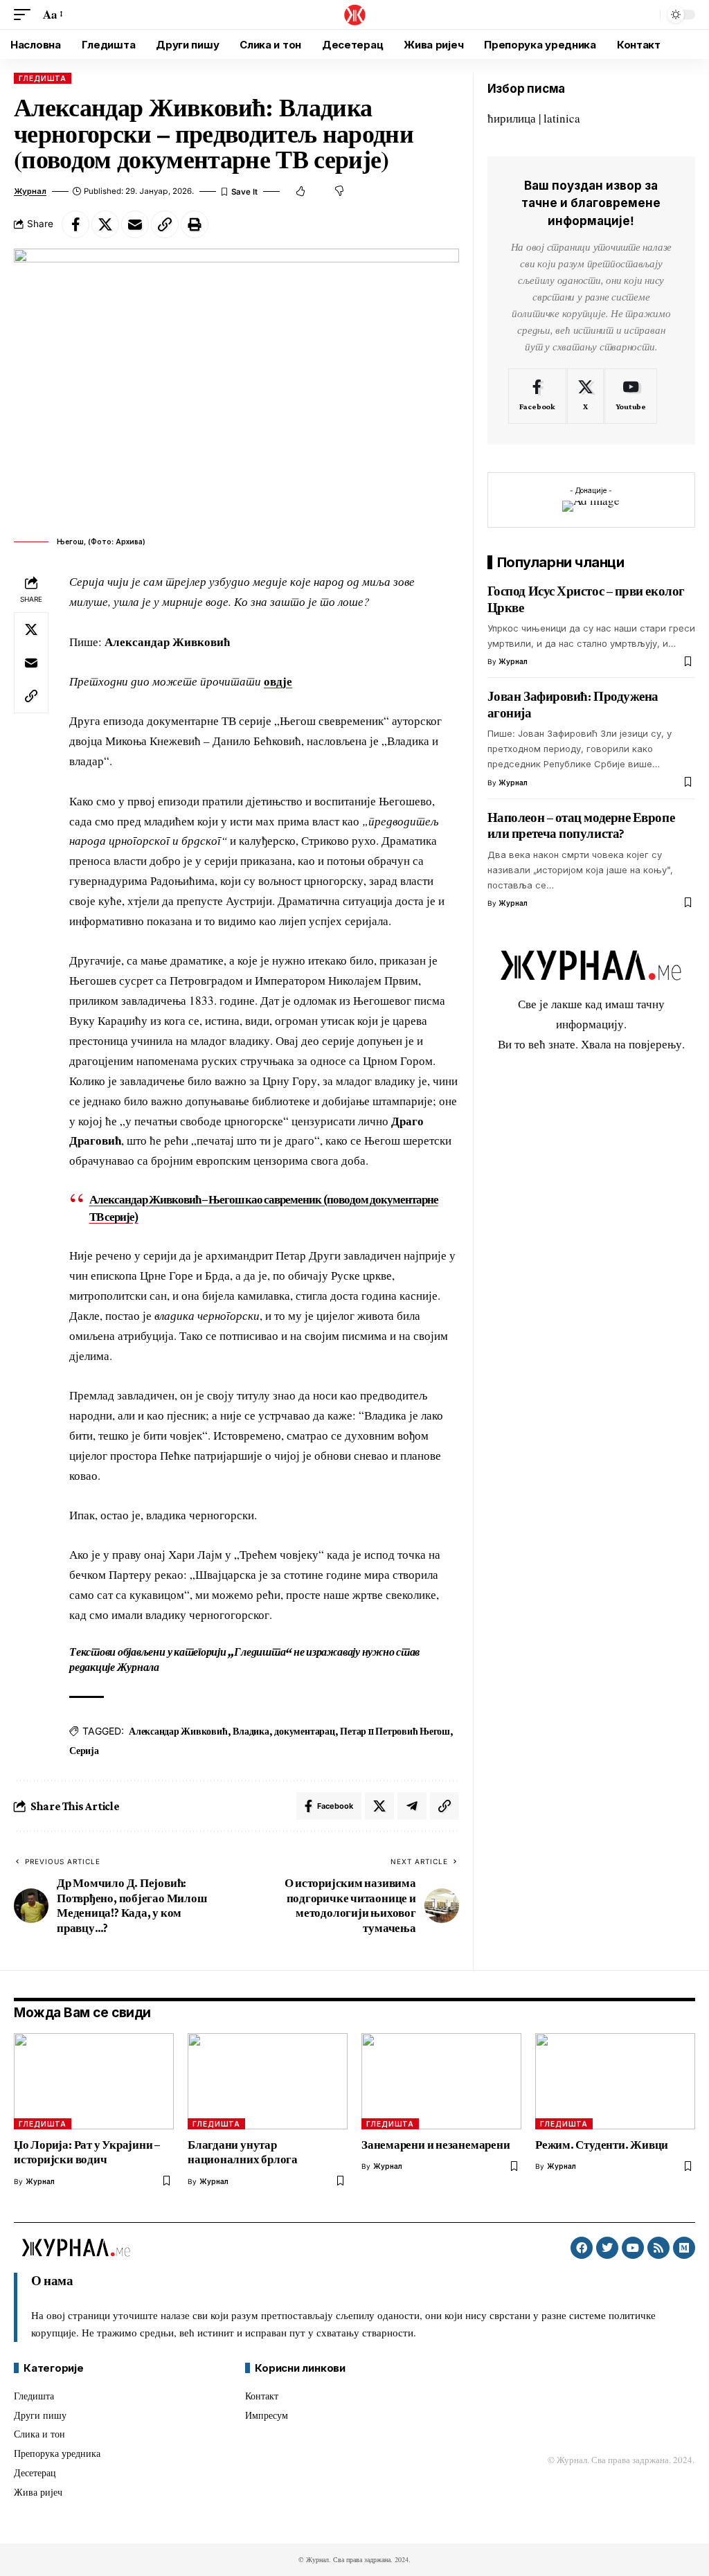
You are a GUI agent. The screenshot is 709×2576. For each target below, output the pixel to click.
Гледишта (43, 78)
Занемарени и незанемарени (437, 2145)
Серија (84, 1751)
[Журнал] (354, 15)
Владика (251, 1731)
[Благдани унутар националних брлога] (268, 2081)
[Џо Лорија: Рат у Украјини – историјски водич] (94, 2081)
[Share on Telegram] (412, 1806)
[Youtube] (631, 396)
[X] (585, 396)
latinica (562, 118)
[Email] (135, 224)
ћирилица (512, 118)
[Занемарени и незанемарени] (441, 2081)
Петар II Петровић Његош (395, 1731)
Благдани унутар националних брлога (243, 2152)
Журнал (30, 191)
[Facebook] (537, 396)
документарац (304, 1731)
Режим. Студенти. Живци (602, 2145)
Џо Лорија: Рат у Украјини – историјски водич (87, 2152)
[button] (26, 15)
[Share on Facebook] (75, 224)
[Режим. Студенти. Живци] (615, 2081)
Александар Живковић (178, 1731)
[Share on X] (105, 224)
